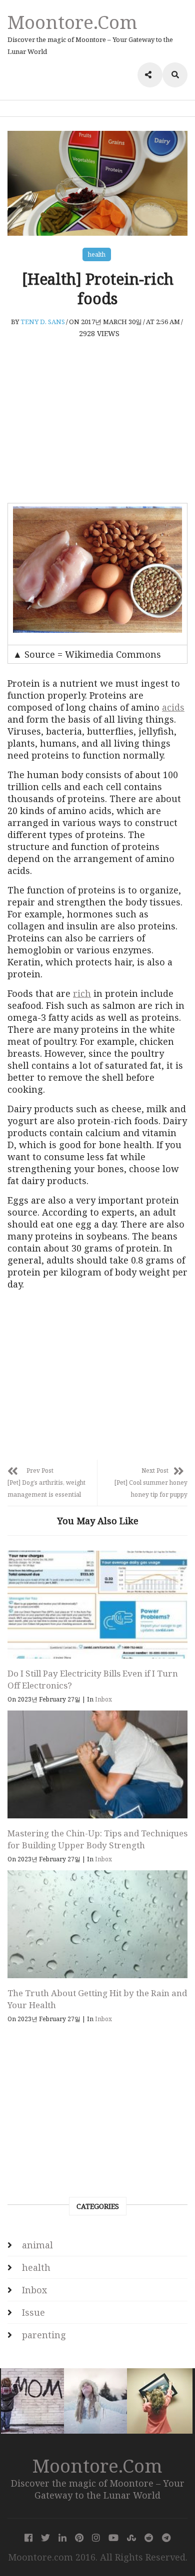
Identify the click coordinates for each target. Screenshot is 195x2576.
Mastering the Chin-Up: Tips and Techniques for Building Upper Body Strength (97, 1839)
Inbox (103, 1699)
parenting (44, 2335)
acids (173, 707)
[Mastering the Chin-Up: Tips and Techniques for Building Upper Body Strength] (97, 1764)
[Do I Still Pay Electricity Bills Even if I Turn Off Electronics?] (97, 1605)
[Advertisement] (97, 421)
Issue (33, 2312)
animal (37, 2245)
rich (82, 993)
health (97, 254)
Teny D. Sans (43, 322)
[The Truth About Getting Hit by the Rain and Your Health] (97, 1924)
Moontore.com (72, 22)
